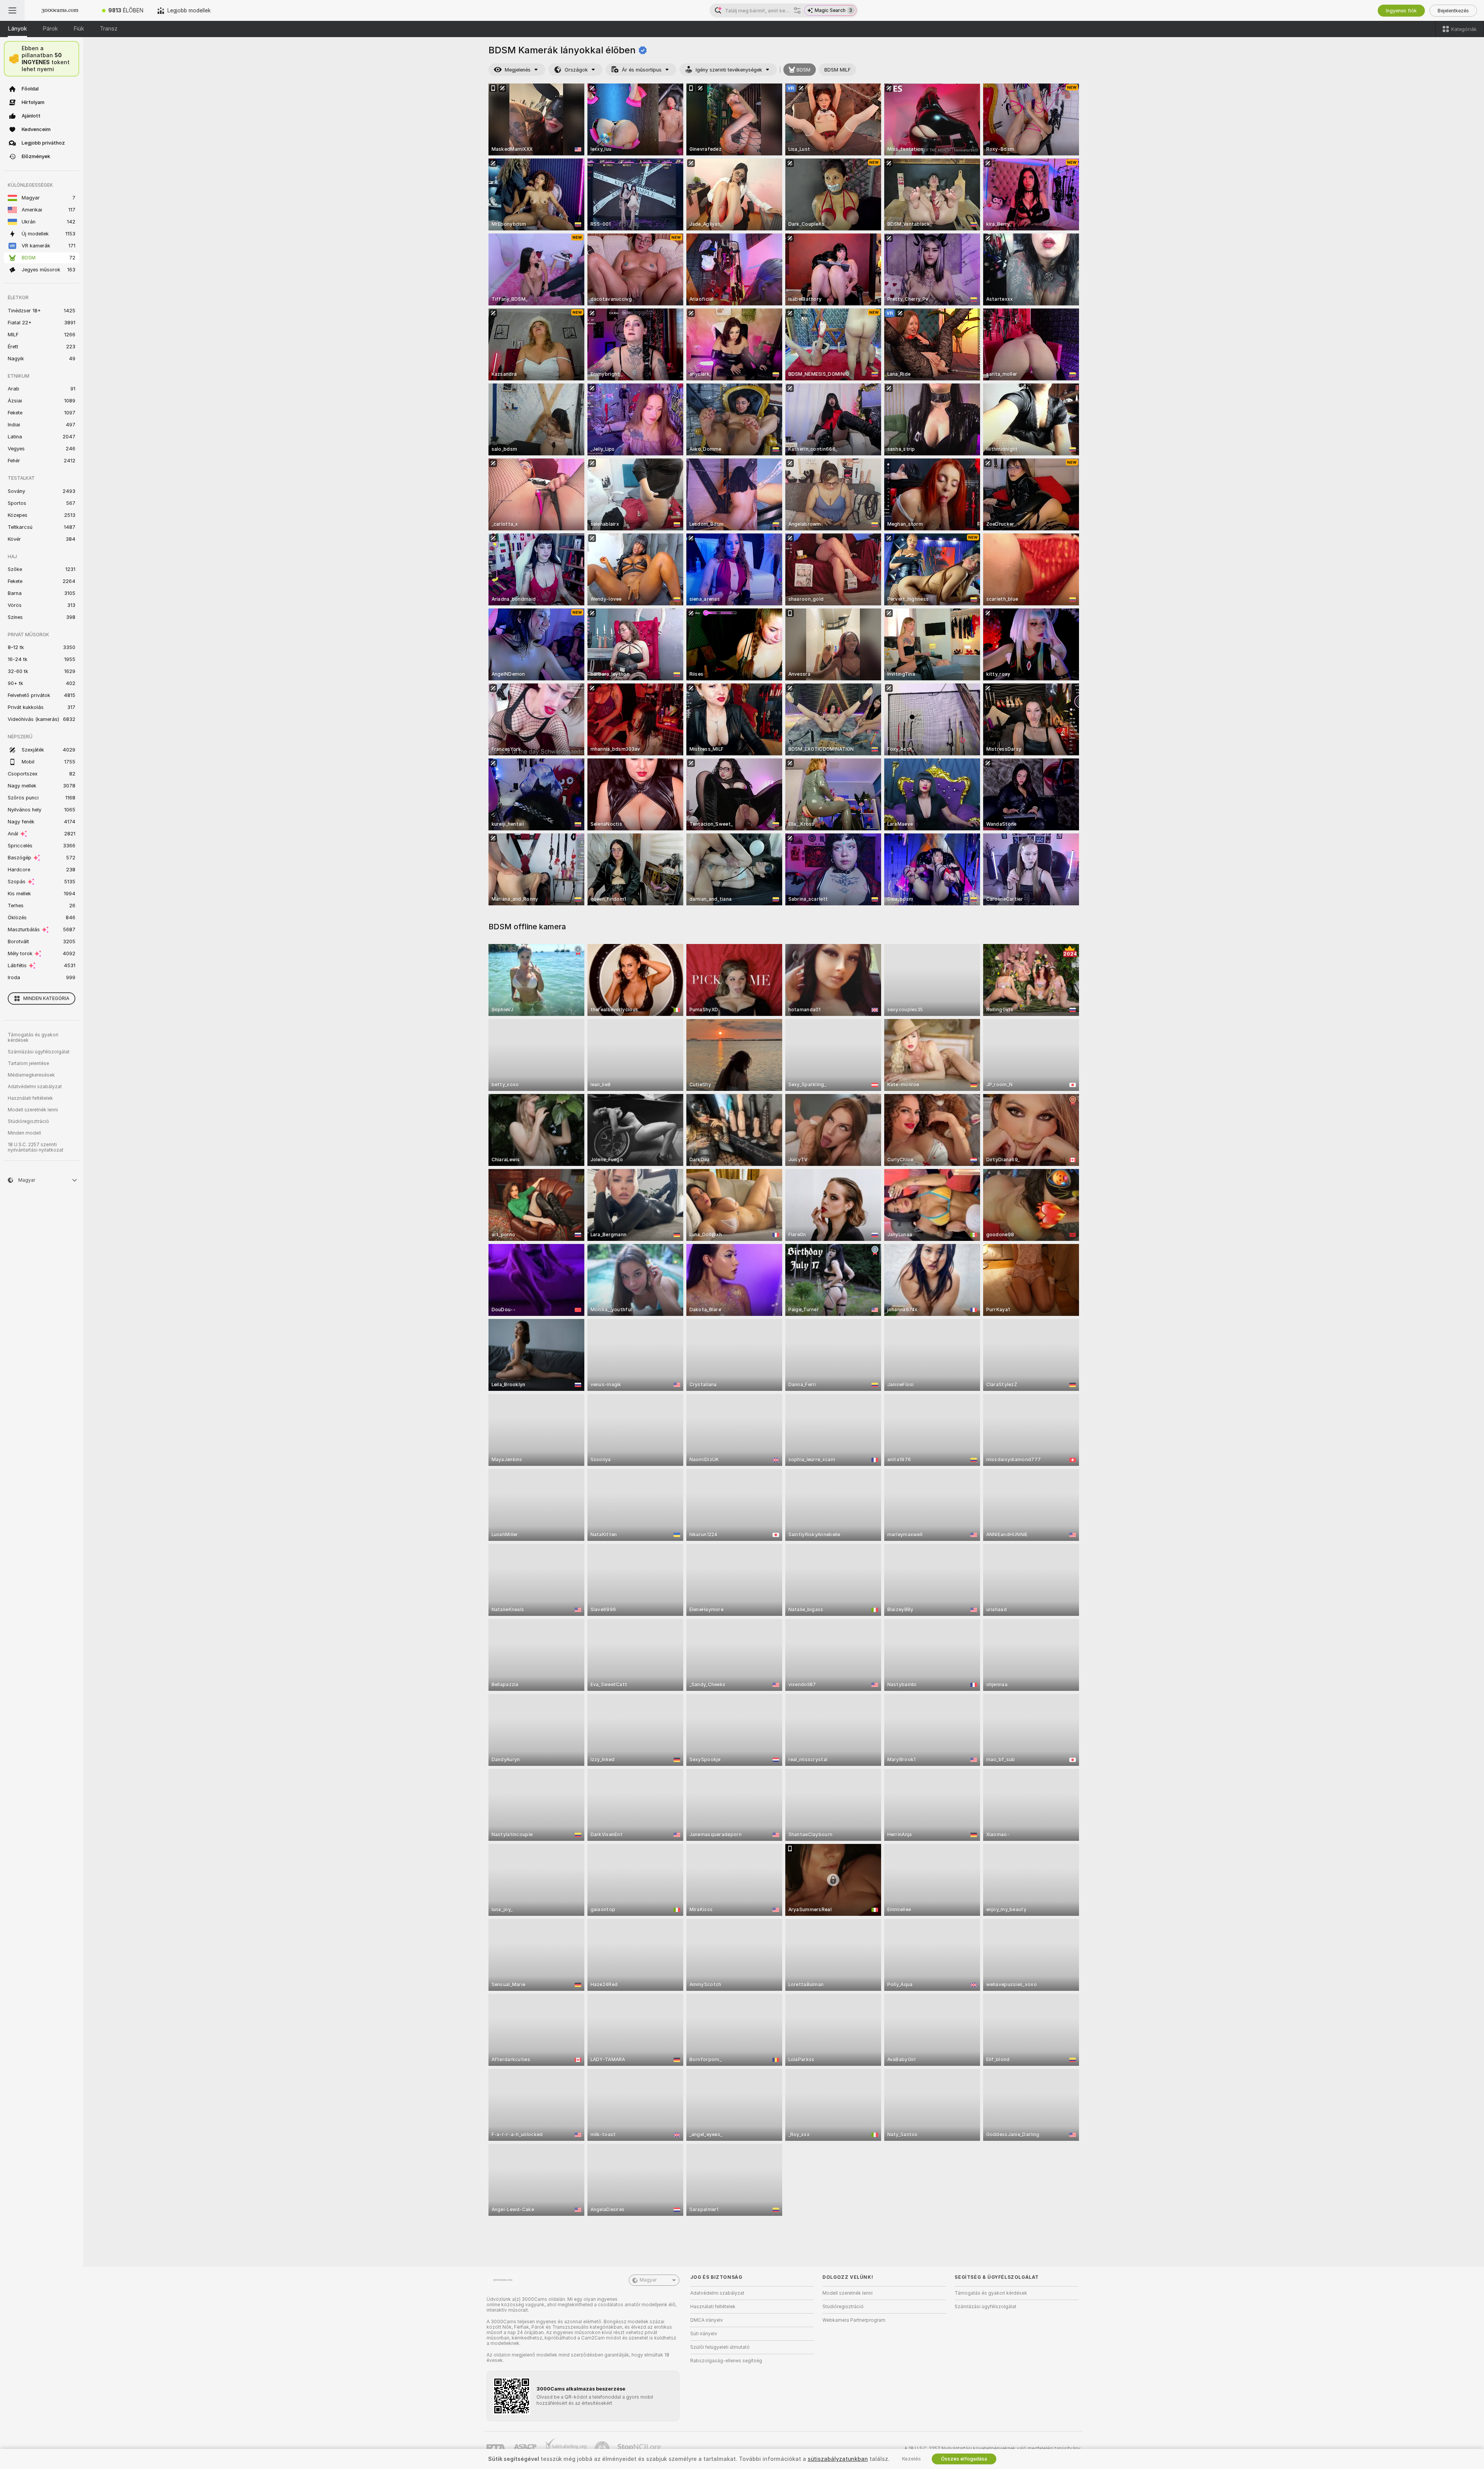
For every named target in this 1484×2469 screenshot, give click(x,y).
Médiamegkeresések (31, 1075)
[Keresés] (797, 10)
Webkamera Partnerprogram (854, 2320)
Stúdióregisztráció (28, 1121)
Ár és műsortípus (642, 70)
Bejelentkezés (1453, 11)
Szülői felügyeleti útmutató (720, 2347)
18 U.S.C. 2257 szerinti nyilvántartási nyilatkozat (36, 1147)
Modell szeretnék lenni (33, 1110)
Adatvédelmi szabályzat (35, 1087)
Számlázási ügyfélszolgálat (39, 1052)
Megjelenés (518, 70)
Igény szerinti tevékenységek (729, 70)
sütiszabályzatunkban (838, 2459)
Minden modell (24, 1133)
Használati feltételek (30, 1098)
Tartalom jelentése (28, 1063)
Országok (576, 70)
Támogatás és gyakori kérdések (33, 1038)
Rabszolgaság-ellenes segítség (726, 2361)
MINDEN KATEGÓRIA (46, 999)
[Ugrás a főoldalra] (60, 10)
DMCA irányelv (707, 2320)
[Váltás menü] (12, 10)
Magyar (648, 2280)
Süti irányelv (704, 2334)
